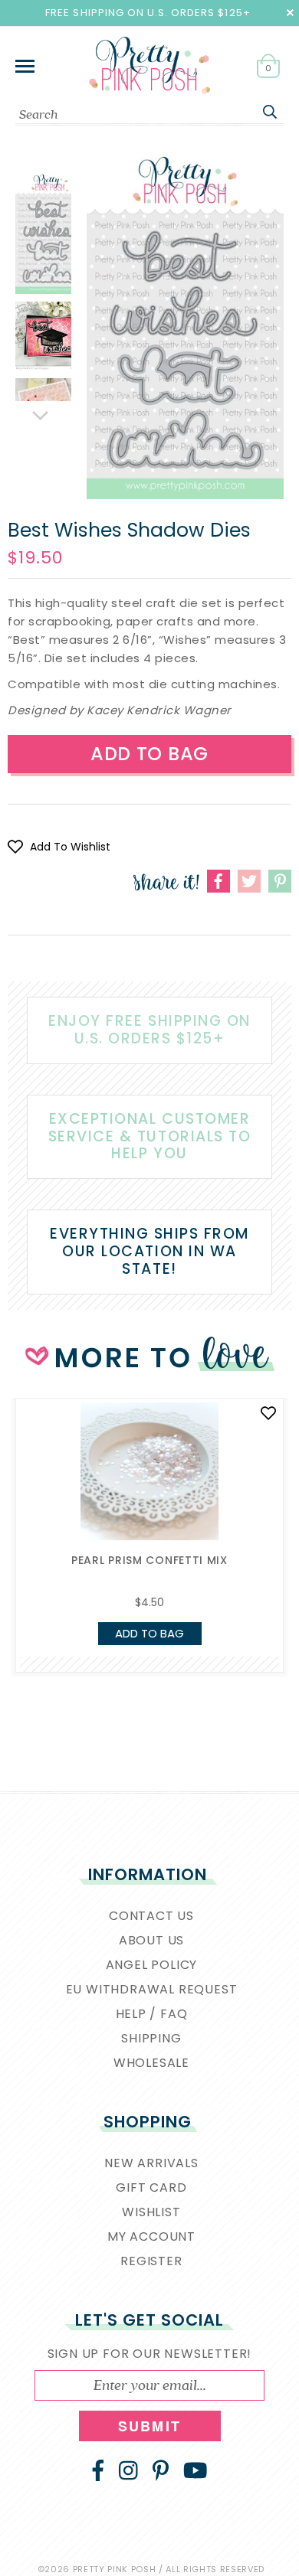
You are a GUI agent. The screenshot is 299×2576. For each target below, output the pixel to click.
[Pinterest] (161, 2470)
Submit (149, 2426)
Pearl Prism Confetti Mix (149, 1560)
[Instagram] (128, 2470)
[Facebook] (98, 2470)
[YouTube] (195, 2470)
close (290, 13)
